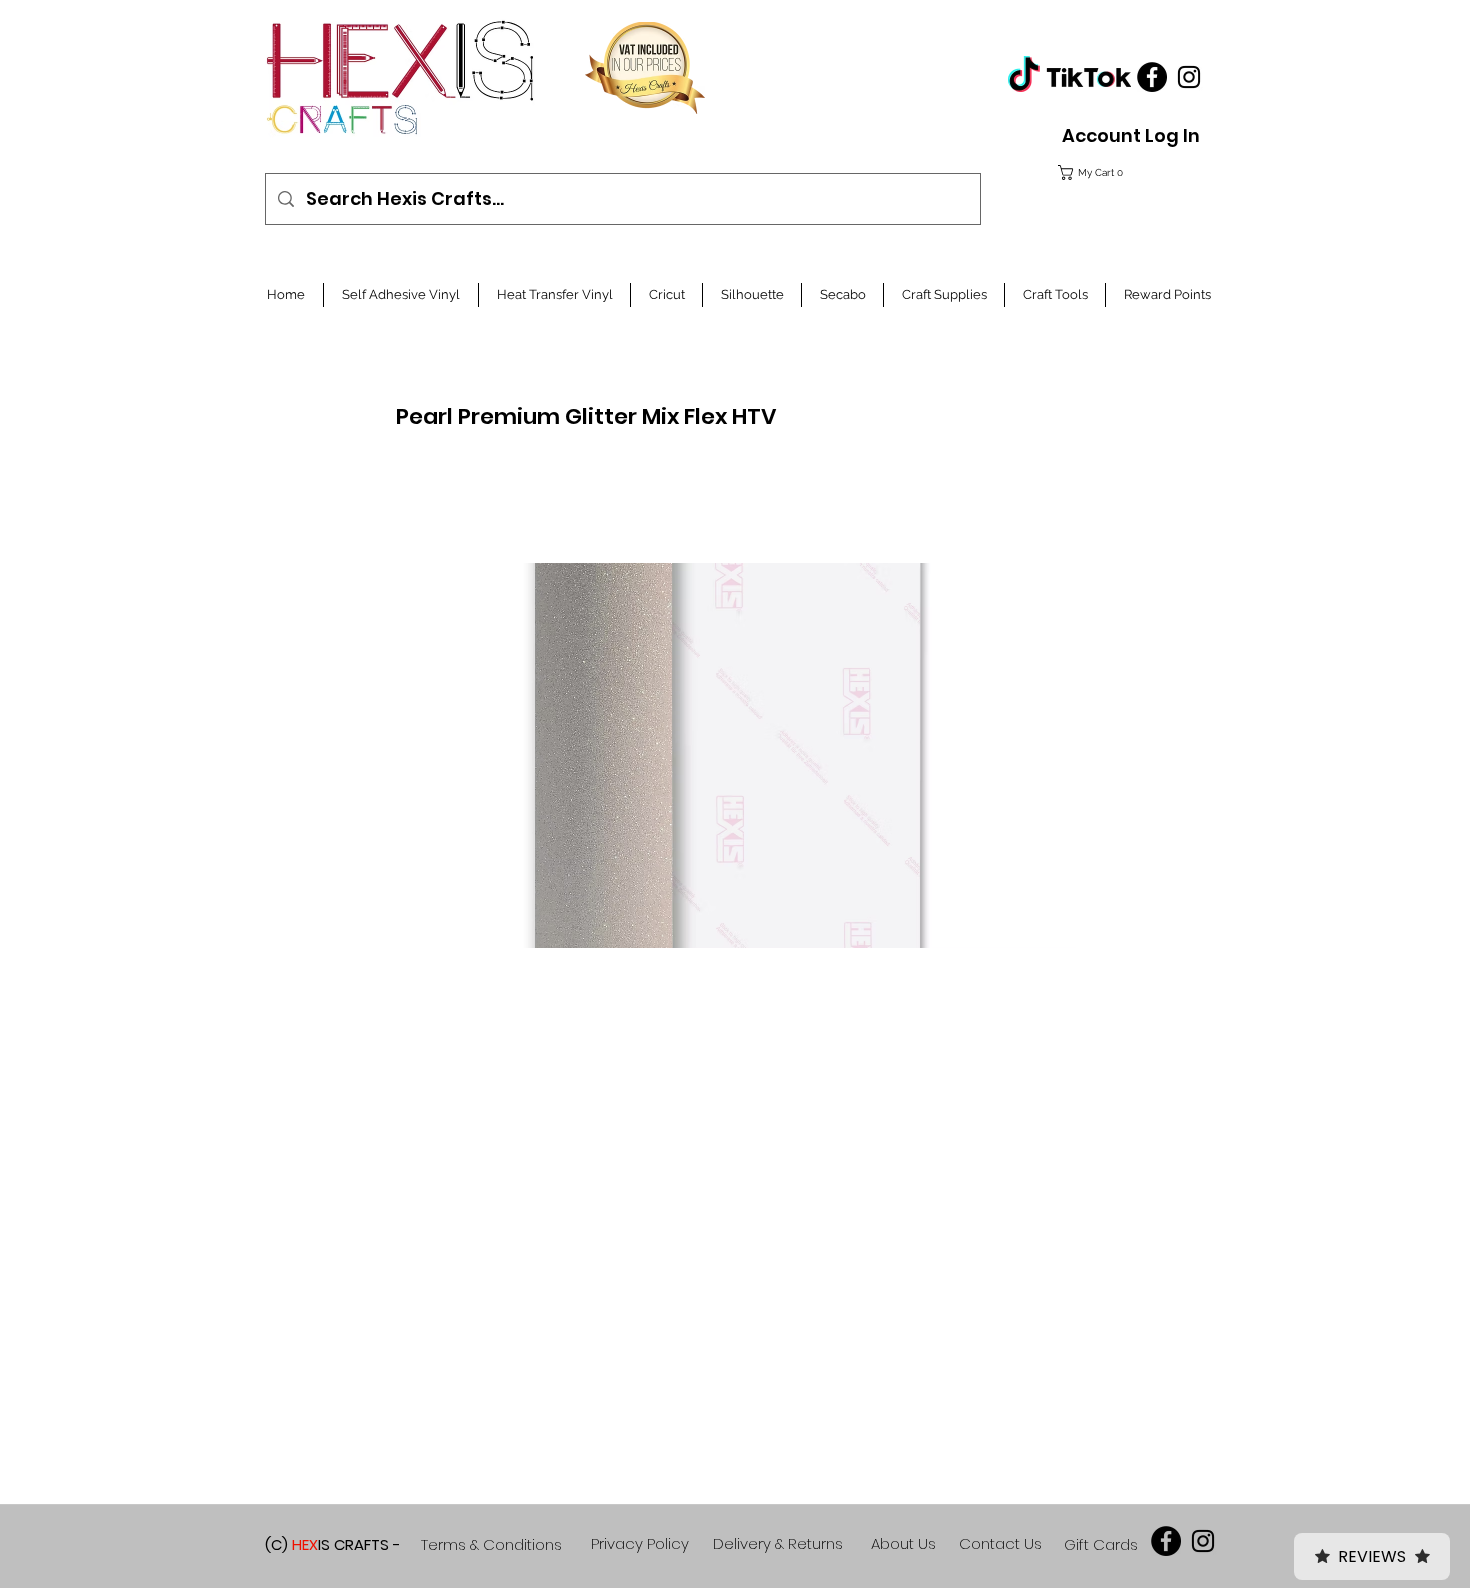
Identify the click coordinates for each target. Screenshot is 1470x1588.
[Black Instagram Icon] (1189, 77)
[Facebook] (1152, 77)
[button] (1126, 172)
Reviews (1372, 1556)
